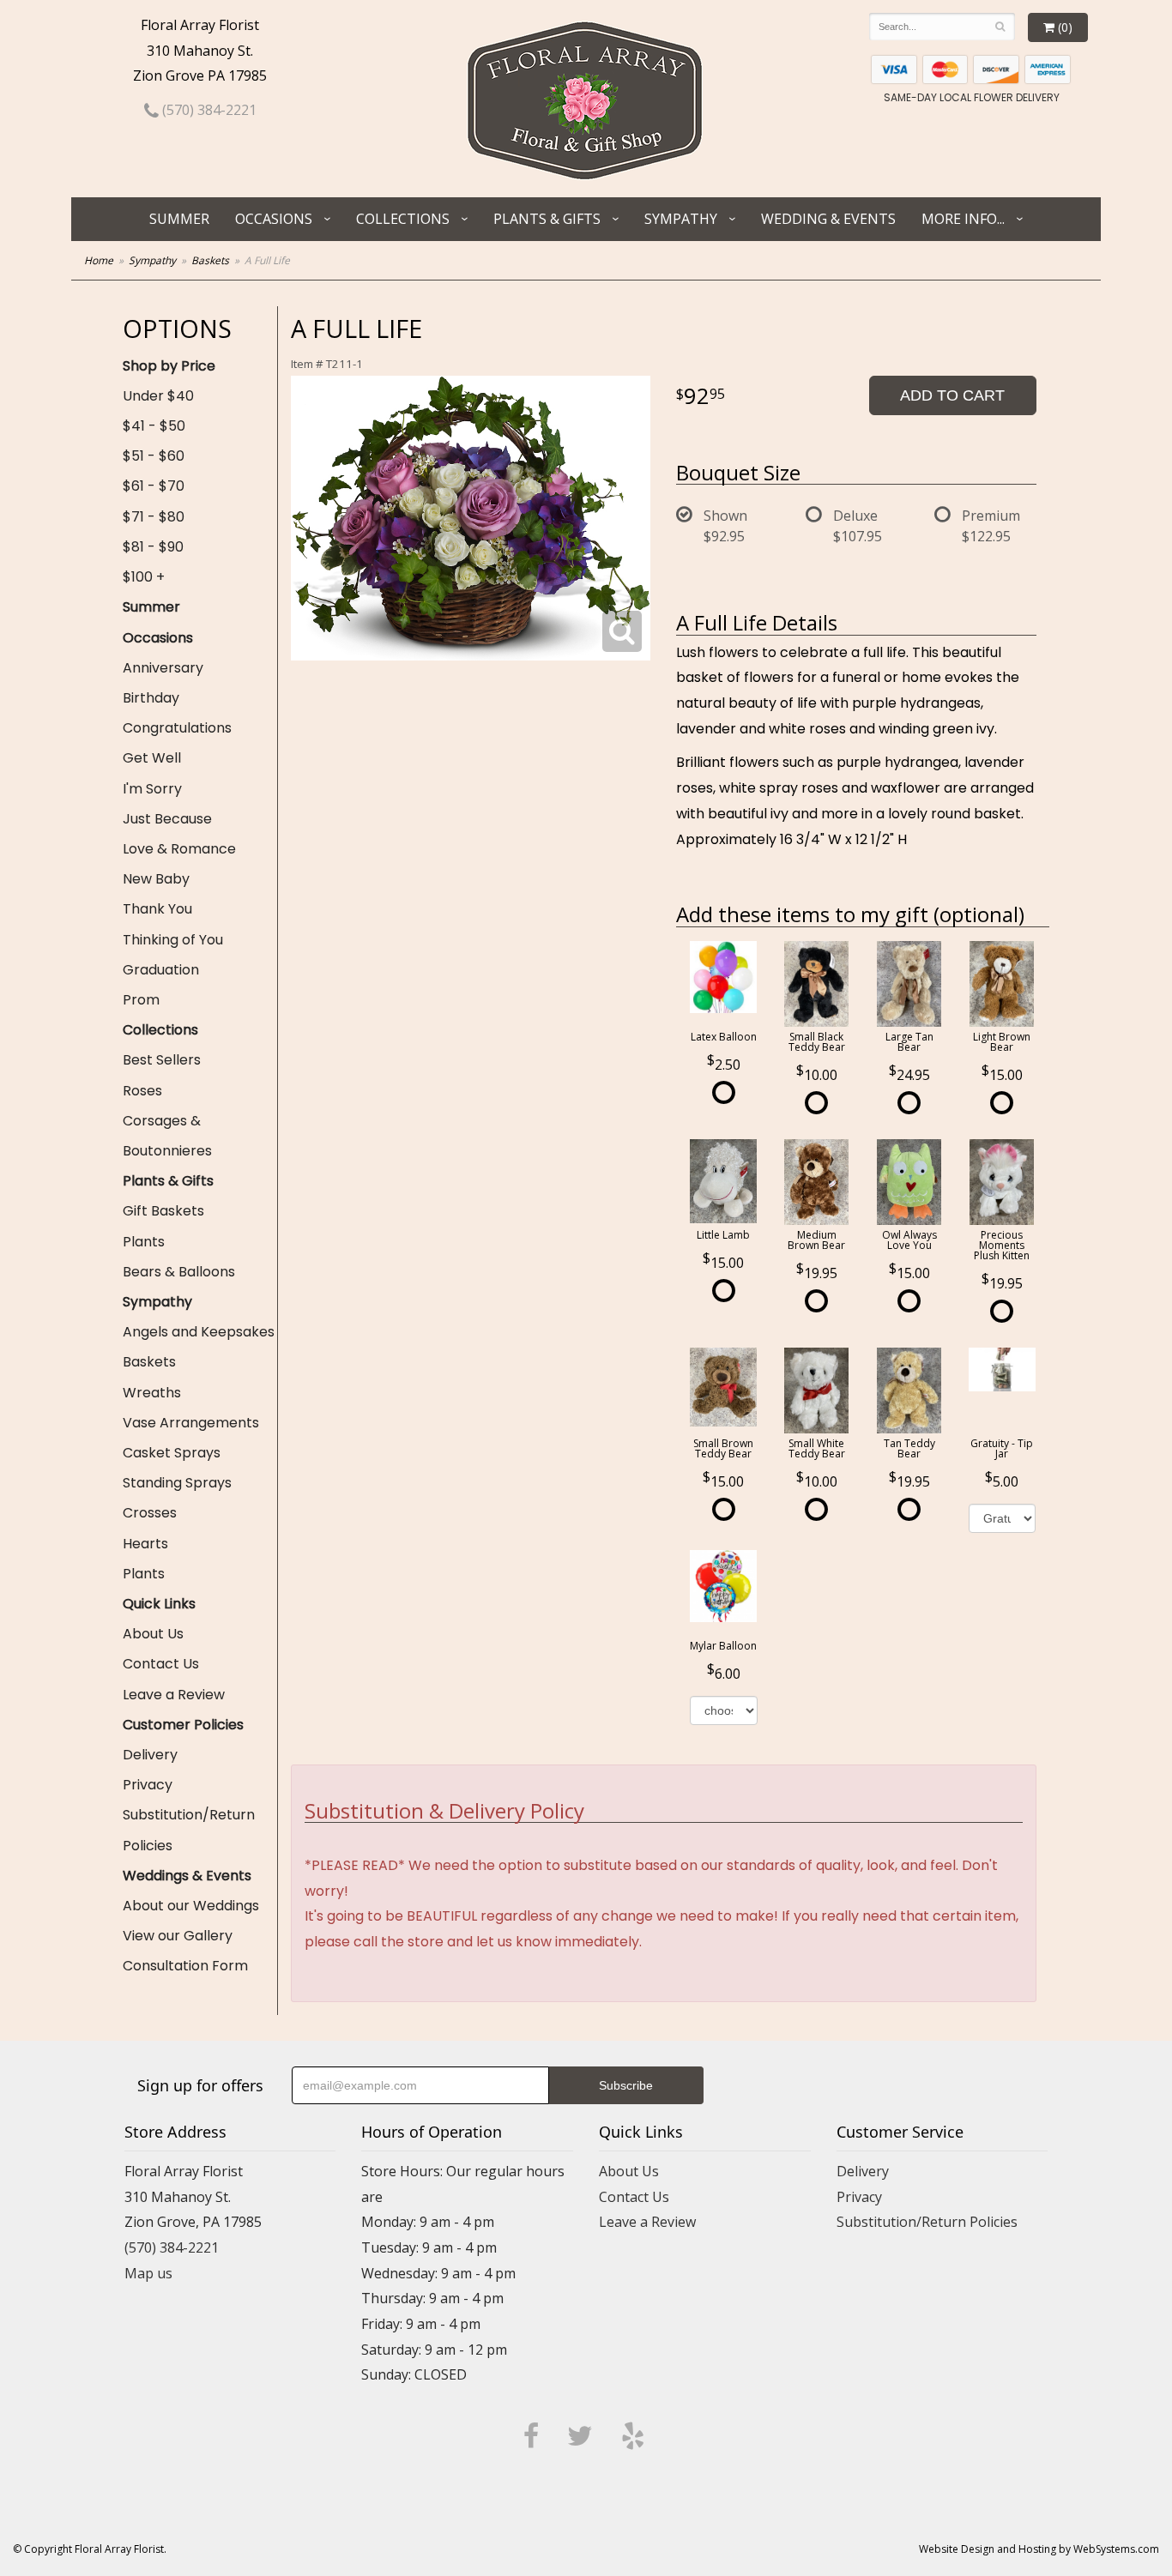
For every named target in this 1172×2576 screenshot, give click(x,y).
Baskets (210, 260)
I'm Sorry (152, 789)
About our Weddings (191, 1906)
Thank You (157, 909)
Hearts (145, 1544)
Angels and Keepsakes (199, 1332)
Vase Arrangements (191, 1423)
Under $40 (158, 396)
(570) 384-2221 (208, 110)
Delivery (150, 1755)
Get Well (152, 758)
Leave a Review (174, 1695)
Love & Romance (179, 849)
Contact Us (161, 1664)
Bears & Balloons (179, 1272)
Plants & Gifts (547, 219)
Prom (141, 1000)
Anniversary (163, 668)
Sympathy (681, 219)
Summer (179, 219)
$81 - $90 (153, 547)
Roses (142, 1091)
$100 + (144, 577)
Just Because (167, 819)
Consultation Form (185, 1966)
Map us (148, 2273)
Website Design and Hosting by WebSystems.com (1039, 2549)
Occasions (274, 219)
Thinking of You (173, 940)
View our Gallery (178, 1936)
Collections (403, 219)
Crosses (150, 1513)
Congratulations (177, 728)
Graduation (161, 970)
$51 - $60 (154, 456)
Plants (144, 1242)
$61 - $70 (154, 486)
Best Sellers (162, 1060)
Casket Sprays (172, 1453)
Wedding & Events (828, 219)
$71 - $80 (154, 517)
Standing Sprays (177, 1483)
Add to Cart (952, 395)
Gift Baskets (163, 1211)
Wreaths (152, 1393)
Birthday (151, 698)
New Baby (156, 879)
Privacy (148, 1785)
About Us (153, 1634)
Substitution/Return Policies (189, 1830)
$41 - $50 (154, 426)
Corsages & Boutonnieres (167, 1136)
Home (99, 260)
